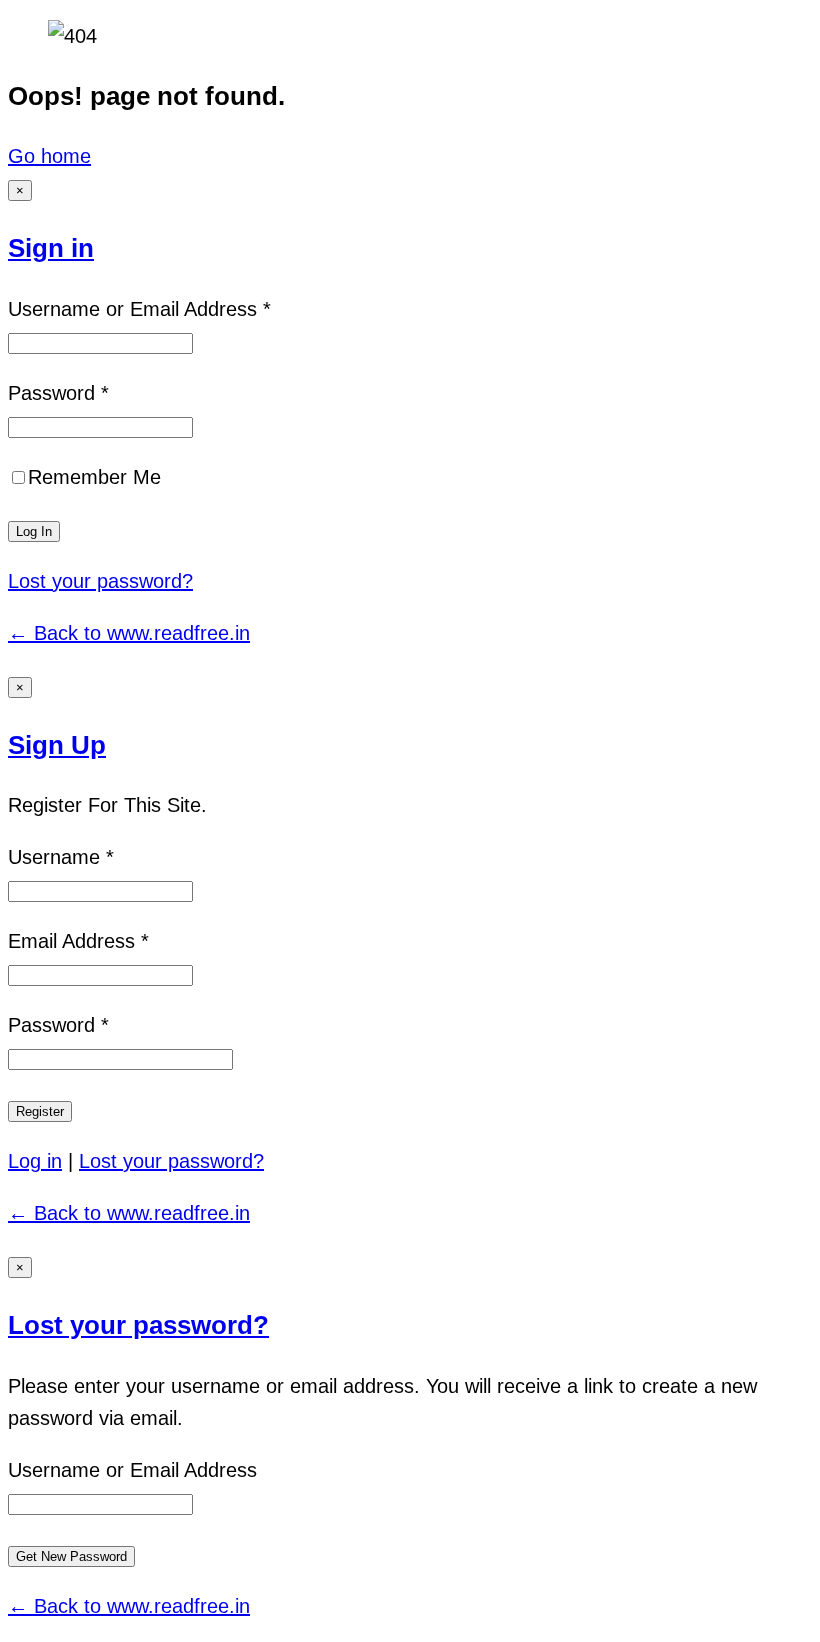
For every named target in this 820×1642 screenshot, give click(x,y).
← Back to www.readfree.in (129, 633)
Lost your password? (100, 581)
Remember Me (94, 477)
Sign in (51, 248)
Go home (49, 156)
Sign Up (57, 745)
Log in (35, 1161)
